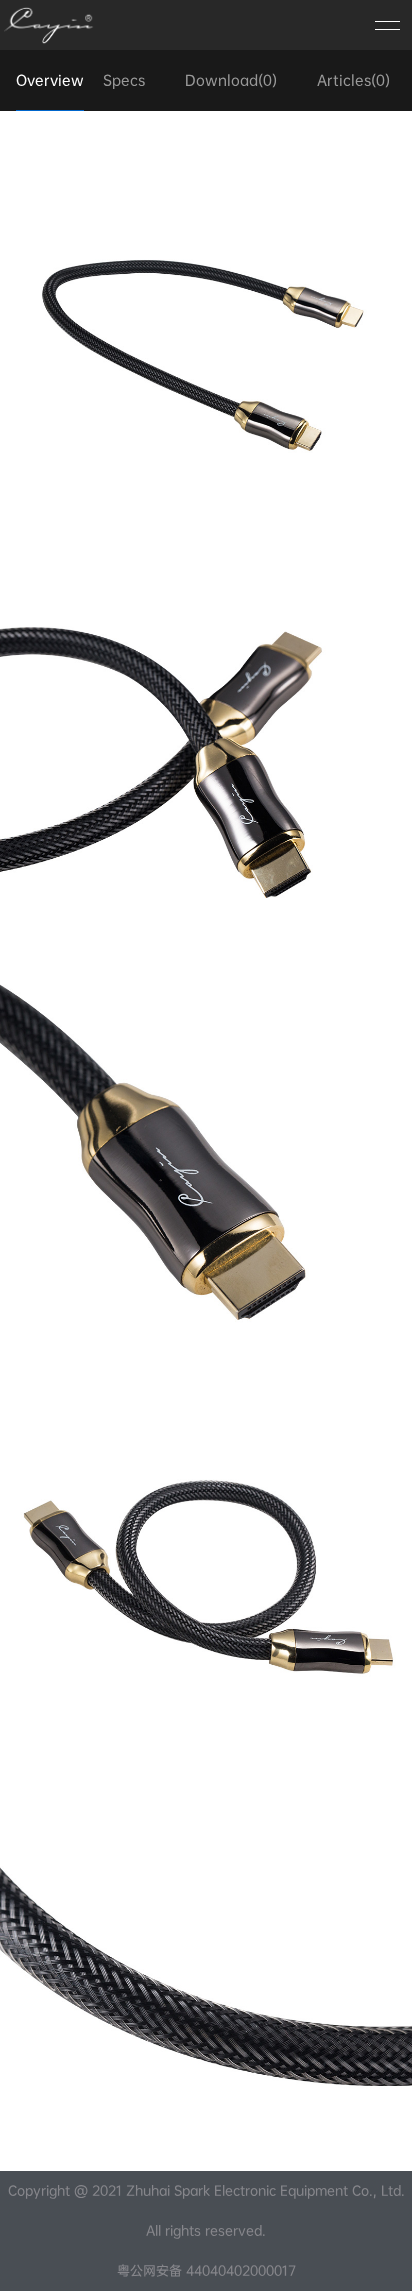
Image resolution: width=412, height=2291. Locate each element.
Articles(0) (353, 80)
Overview (50, 80)
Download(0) (231, 80)
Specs (124, 80)
